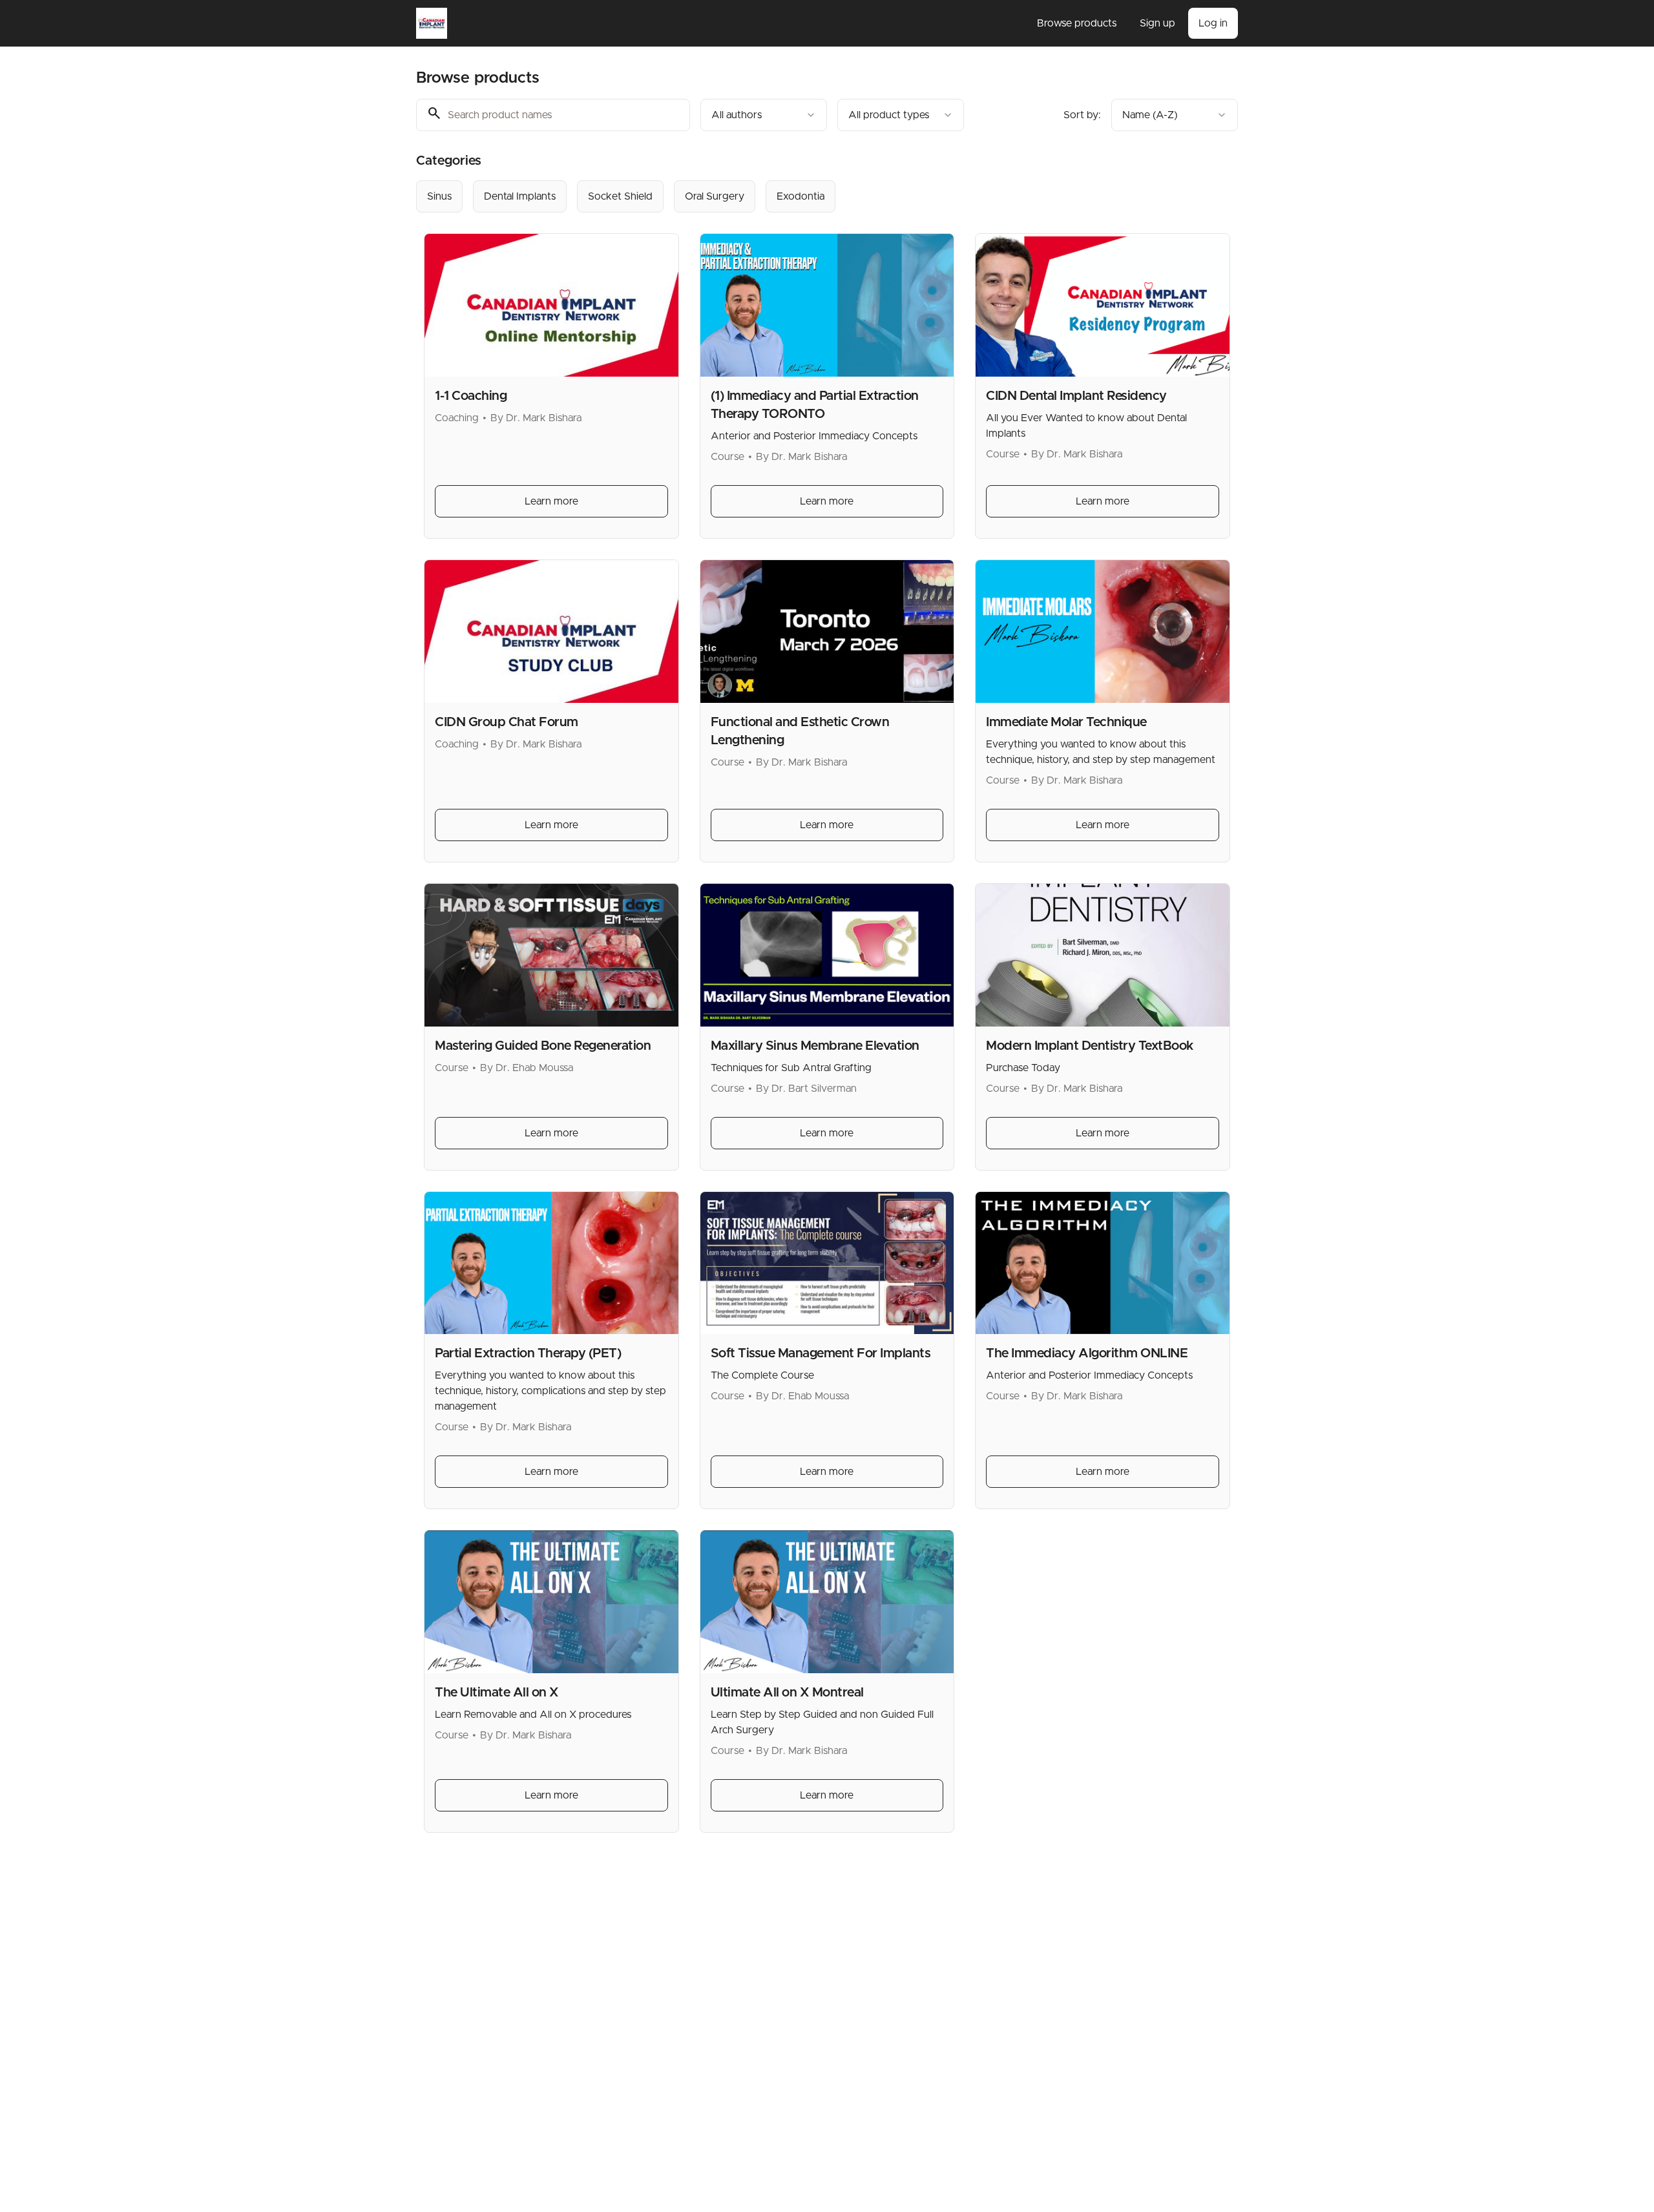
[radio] (439, 196)
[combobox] (764, 115)
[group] (774, 196)
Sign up (1157, 23)
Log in (1213, 23)
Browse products (1077, 23)
